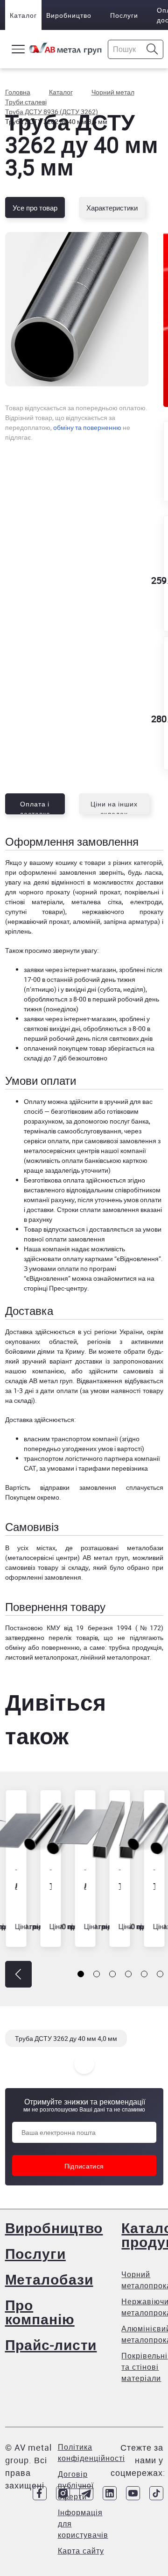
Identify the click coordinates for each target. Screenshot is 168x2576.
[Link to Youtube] (133, 2493)
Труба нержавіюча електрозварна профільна (119, 1886)
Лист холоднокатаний (15, 1886)
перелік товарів (73, 1637)
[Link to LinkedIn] (110, 2493)
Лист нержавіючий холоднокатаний (84, 1886)
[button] (18, 1974)
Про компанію (40, 2312)
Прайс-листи (51, 2345)
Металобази (49, 2279)
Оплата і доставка (35, 807)
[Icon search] (152, 49)
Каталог (23, 15)
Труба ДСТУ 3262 (50, 1886)
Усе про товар (35, 208)
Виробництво (69, 15)
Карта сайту (81, 2551)
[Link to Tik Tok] (156, 2493)
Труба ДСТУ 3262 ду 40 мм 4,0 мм (66, 2038)
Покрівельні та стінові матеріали (144, 2367)
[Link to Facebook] (40, 2493)
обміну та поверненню (87, 427)
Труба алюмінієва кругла (154, 1886)
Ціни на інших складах (114, 807)
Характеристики (112, 208)
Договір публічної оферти (76, 2485)
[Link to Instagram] (63, 2493)
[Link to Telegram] (86, 2493)
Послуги (124, 15)
